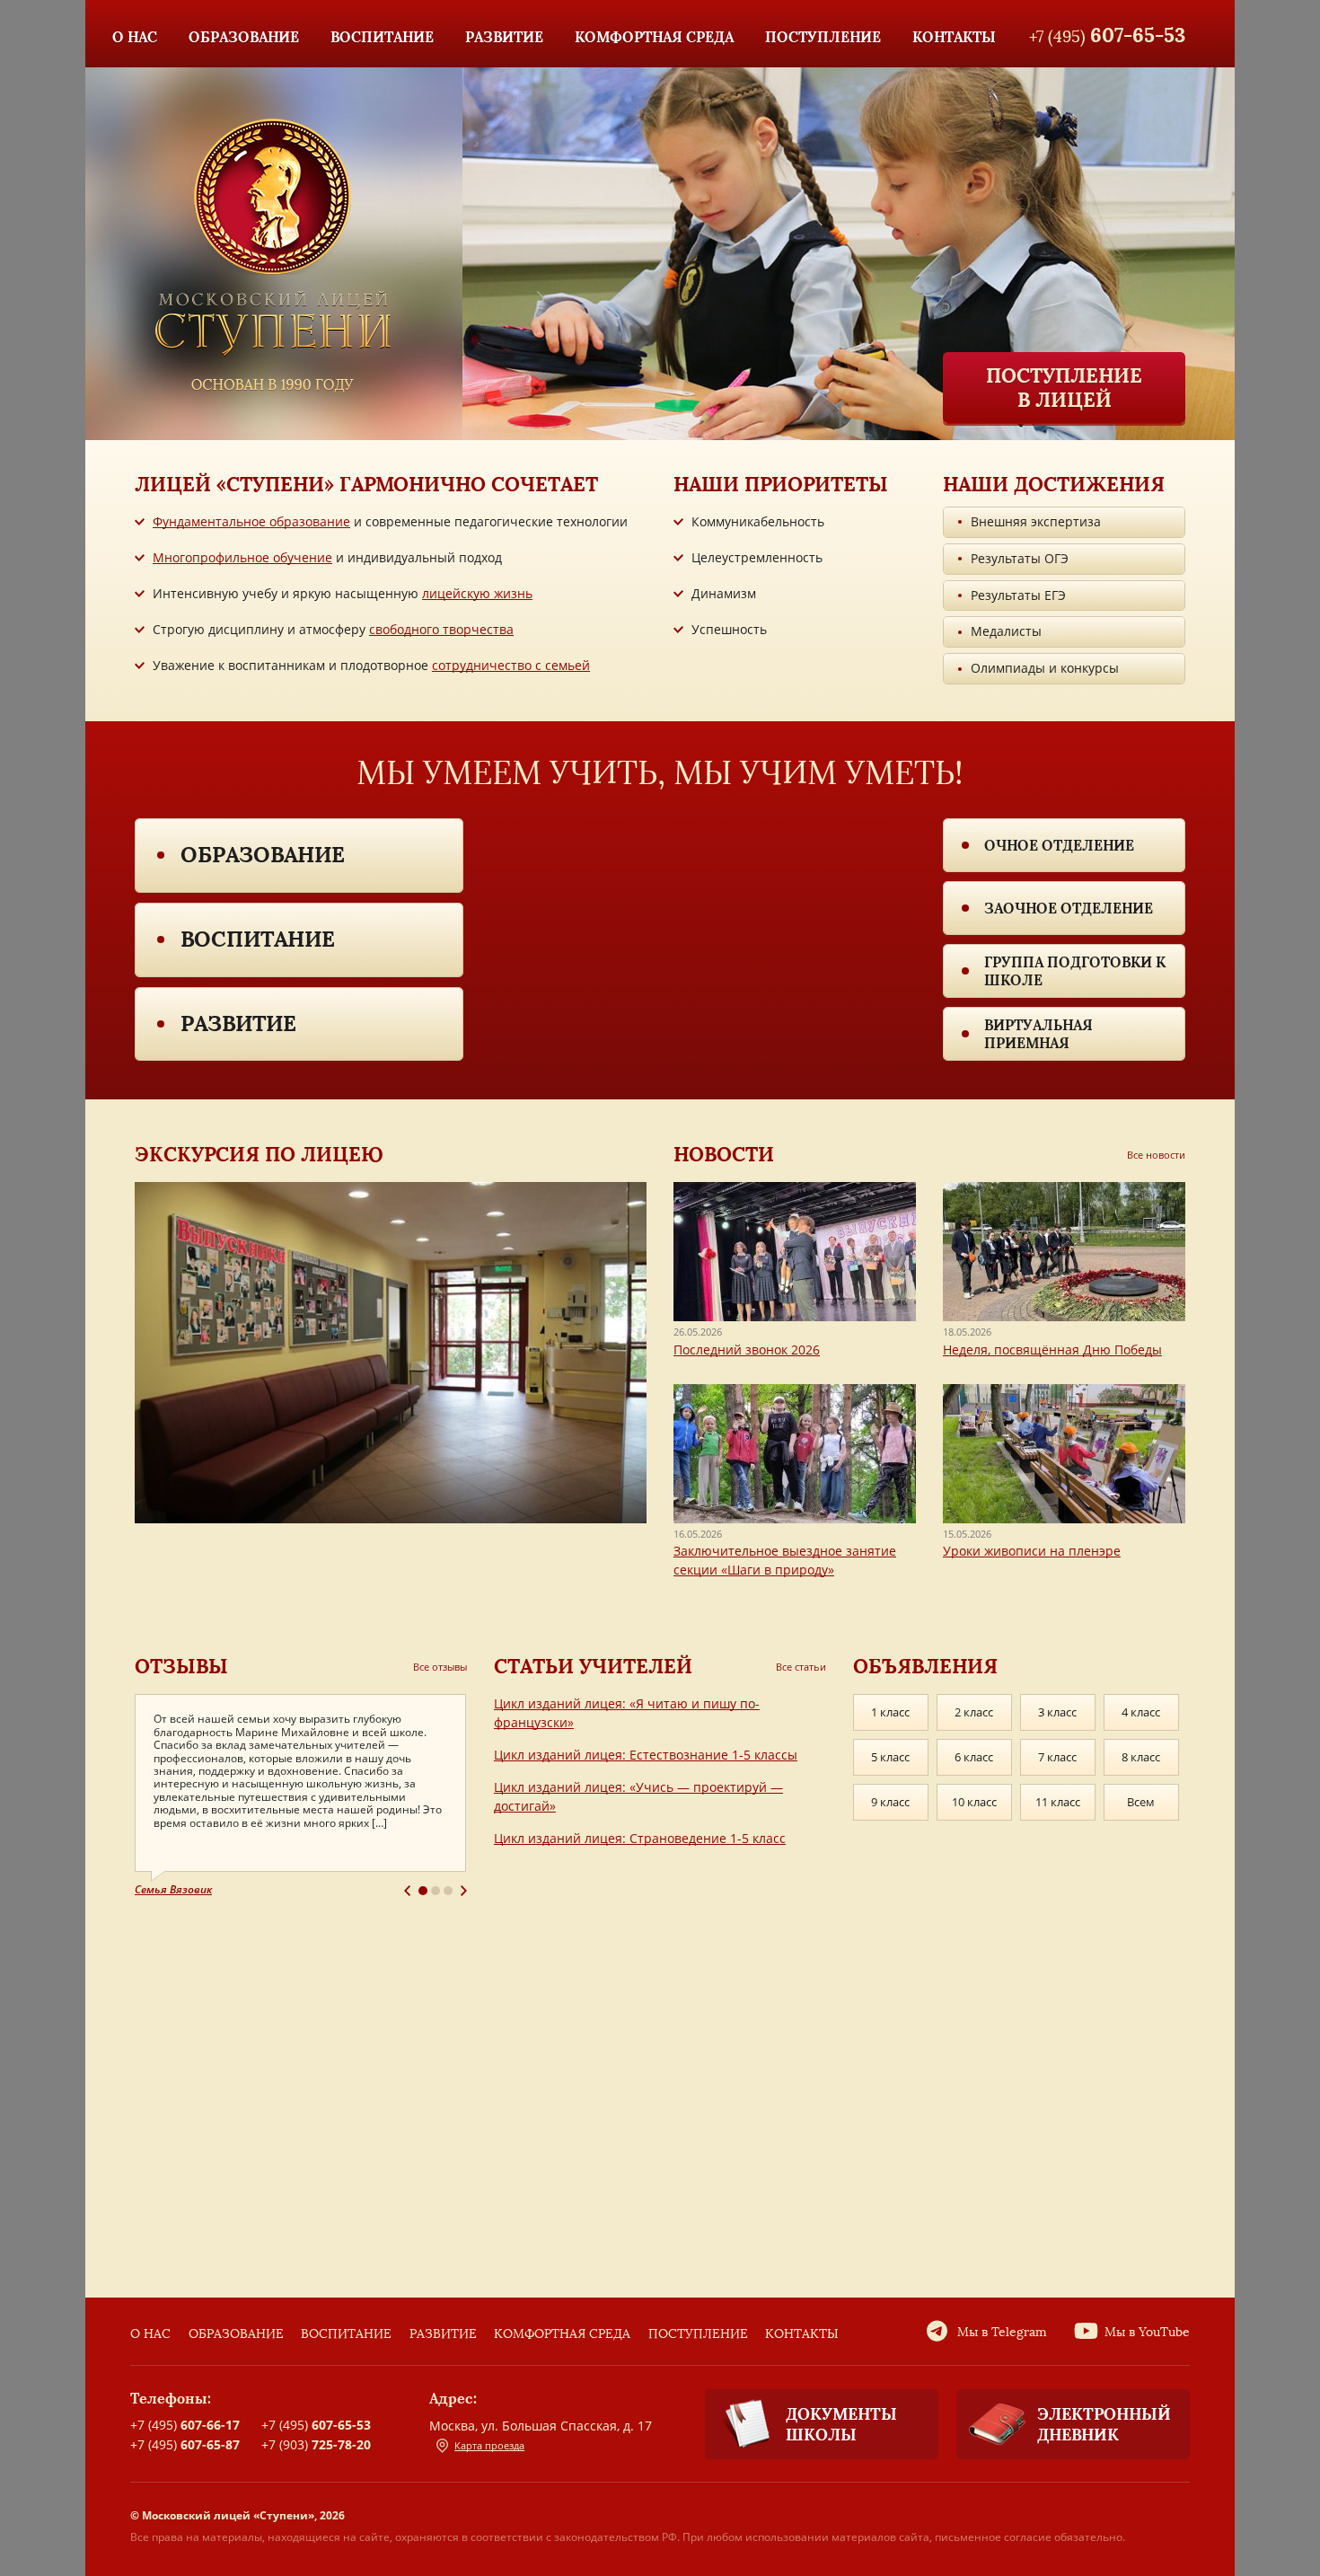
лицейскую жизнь (477, 593)
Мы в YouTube (1147, 2332)
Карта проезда (489, 2445)
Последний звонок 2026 (747, 1350)
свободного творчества (441, 629)
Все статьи (801, 1667)
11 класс (1058, 1802)
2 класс (974, 1712)
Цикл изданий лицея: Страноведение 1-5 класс (640, 1838)
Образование (263, 855)
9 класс (890, 1802)
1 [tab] (423, 1891)
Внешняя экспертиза (1036, 521)
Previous (407, 1891)
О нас (150, 2334)
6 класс (974, 1757)
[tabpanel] (301, 1796)
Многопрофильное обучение (242, 557)
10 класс (974, 1802)
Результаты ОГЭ (1020, 558)
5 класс (890, 1757)
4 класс (1141, 1712)
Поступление (698, 2334)
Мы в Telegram (1002, 2332)
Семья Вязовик (173, 1889)
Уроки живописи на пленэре (1032, 1551)
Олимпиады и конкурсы (1045, 668)
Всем (1141, 1802)
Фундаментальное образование (251, 521)
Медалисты (1006, 631)
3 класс (1057, 1712)
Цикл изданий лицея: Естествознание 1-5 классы (646, 1755)
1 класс (890, 1712)
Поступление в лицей (1064, 387)
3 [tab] (448, 1891)
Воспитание (258, 939)
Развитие (238, 1023)
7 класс (1057, 1757)
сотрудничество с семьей (511, 665)
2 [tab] (436, 1891)
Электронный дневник (1104, 2424)
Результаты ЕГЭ (1018, 595)
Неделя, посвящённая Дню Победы (1052, 1350)
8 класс (1141, 1757)
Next (464, 1891)
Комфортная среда (562, 2334)
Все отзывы (440, 1667)
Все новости (1156, 1155)
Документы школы (841, 2424)
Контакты (802, 2334)
